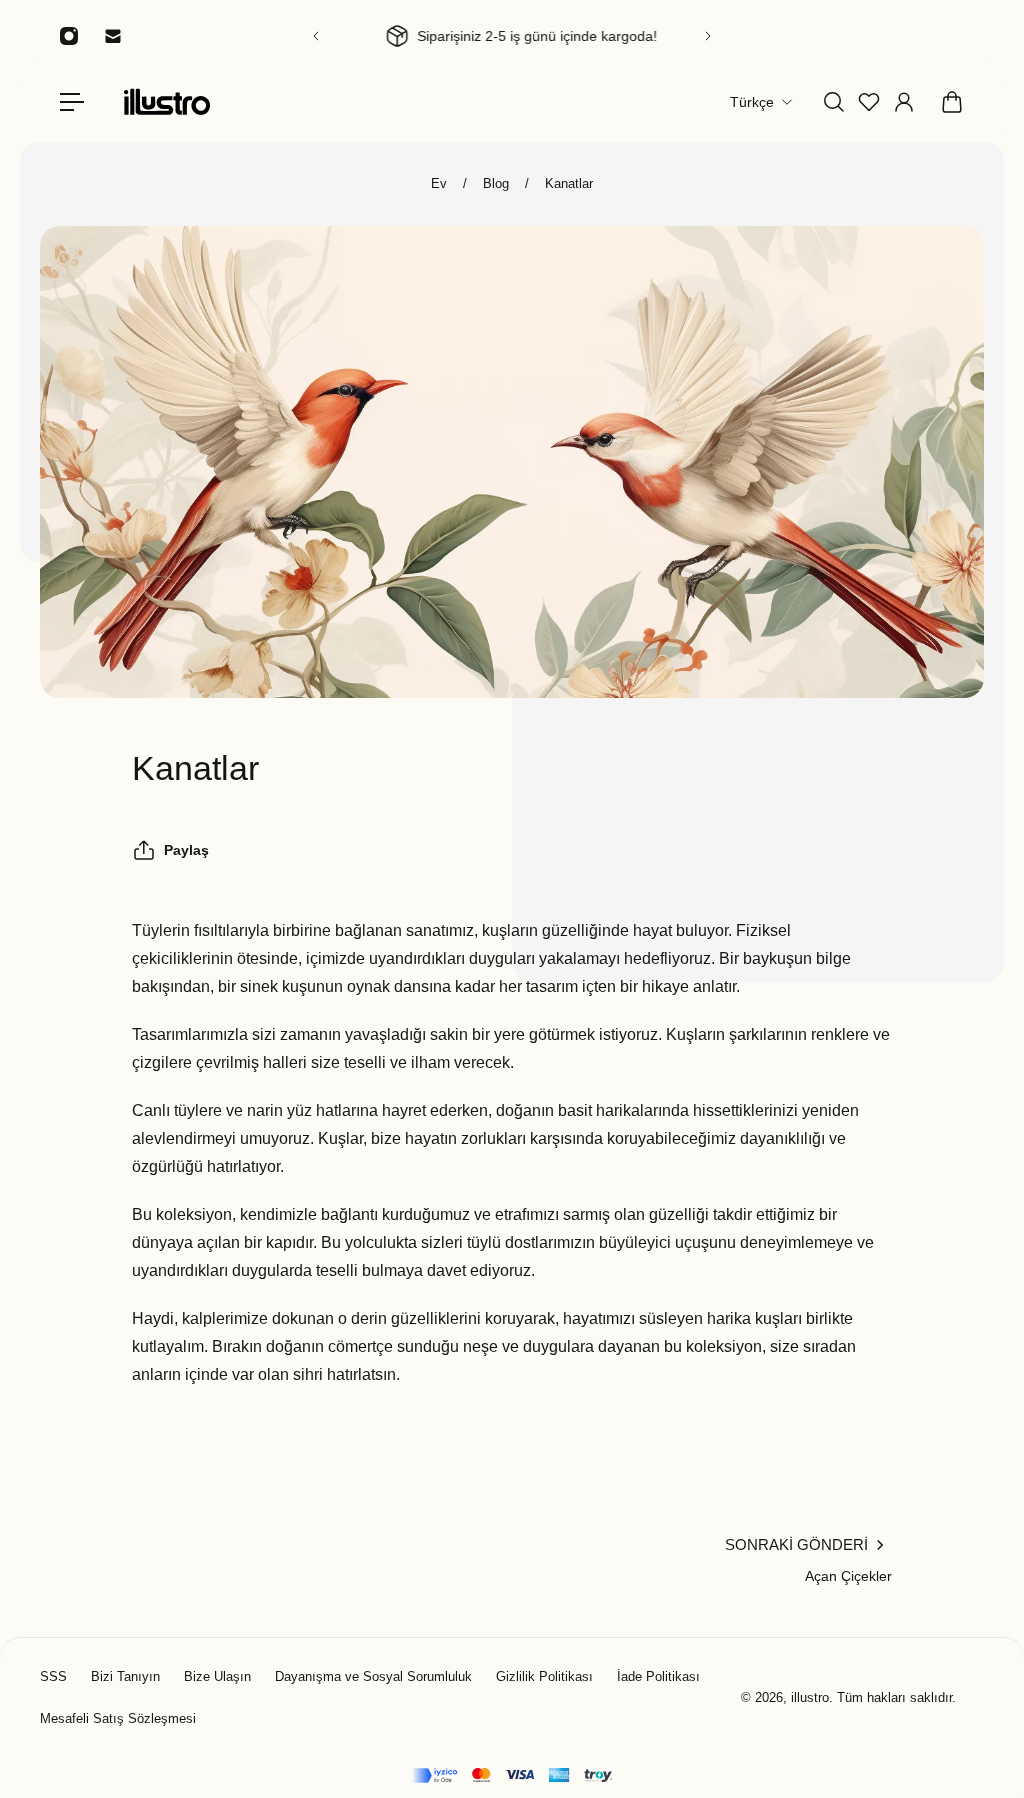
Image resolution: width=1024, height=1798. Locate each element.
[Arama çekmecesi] (834, 102)
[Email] (113, 36)
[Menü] (72, 102)
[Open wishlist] (869, 102)
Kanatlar (569, 183)
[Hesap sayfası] (904, 102)
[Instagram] (69, 36)
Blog (496, 183)
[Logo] (167, 101)
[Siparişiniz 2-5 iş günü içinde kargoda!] (512, 36)
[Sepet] (952, 102)
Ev (439, 183)
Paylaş (186, 850)
